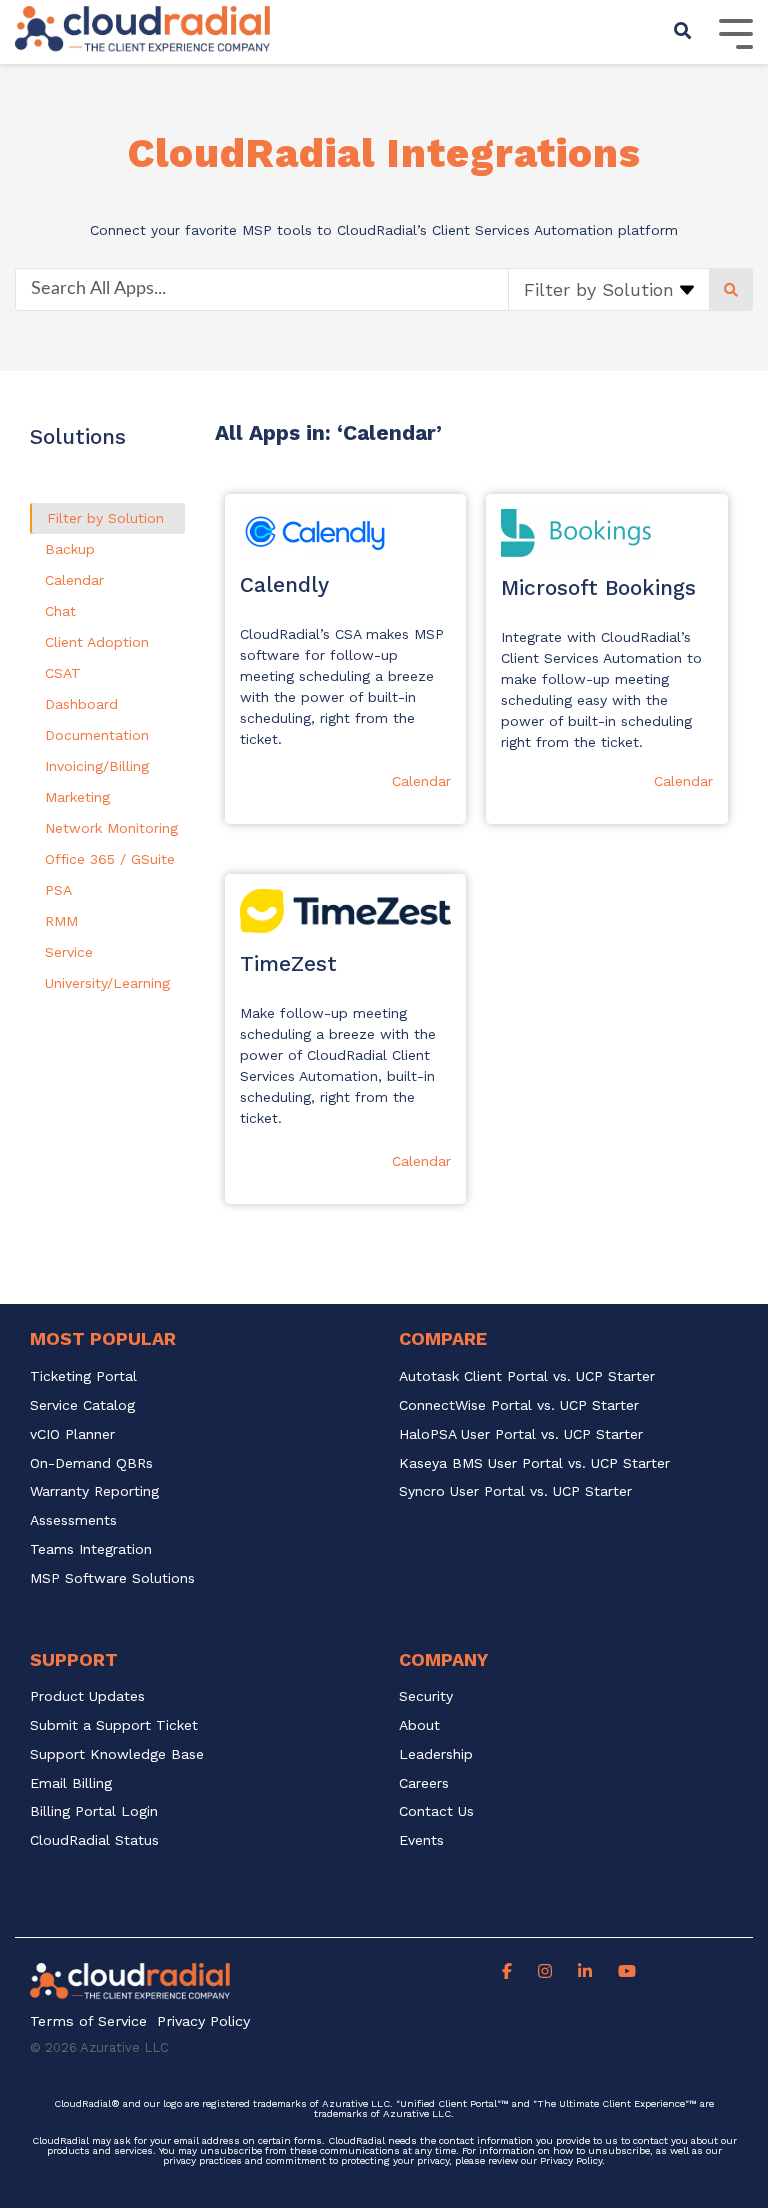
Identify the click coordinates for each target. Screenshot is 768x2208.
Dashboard (81, 704)
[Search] (683, 32)
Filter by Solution (105, 518)
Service (69, 952)
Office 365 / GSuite (110, 859)
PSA (58, 890)
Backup (70, 549)
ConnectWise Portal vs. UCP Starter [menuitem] (519, 1405)
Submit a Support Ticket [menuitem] (114, 1725)
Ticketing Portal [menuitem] (83, 1376)
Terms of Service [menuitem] (88, 2021)
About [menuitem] (419, 1725)
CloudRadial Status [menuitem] (94, 1840)
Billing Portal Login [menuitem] (94, 1811)
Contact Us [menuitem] (436, 1811)
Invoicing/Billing (97, 766)
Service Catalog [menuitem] (85, 1405)
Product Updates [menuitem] (87, 1696)
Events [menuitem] (421, 1840)
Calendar (74, 580)
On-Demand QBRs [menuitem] (91, 1463)
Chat (60, 611)
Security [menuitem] (426, 1696)
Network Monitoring (111, 828)
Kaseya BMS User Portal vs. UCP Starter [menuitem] (534, 1463)
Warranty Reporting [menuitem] (94, 1491)
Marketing (77, 797)
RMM (61, 921)
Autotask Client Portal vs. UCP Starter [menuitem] (527, 1376)
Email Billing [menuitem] (71, 1783)
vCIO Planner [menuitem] (72, 1434)
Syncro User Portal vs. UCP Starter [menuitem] (515, 1491)
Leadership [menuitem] (436, 1754)
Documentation (97, 735)
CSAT (63, 673)
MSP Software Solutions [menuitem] (112, 1578)
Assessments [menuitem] (73, 1520)
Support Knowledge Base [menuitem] (117, 1754)
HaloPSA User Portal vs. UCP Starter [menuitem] (521, 1434)
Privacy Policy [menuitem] (203, 2021)
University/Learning (107, 983)
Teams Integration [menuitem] (91, 1549)
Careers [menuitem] (424, 1783)
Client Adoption (97, 642)
